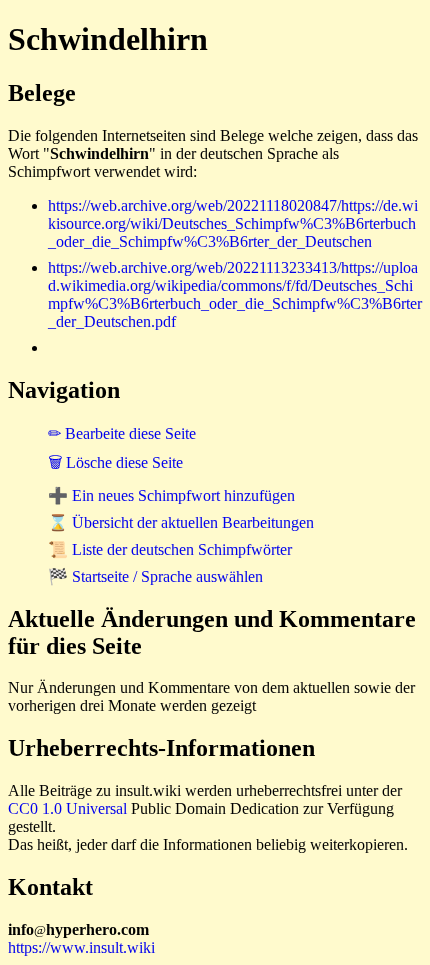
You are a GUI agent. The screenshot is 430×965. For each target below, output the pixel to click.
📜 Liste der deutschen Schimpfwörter (170, 549)
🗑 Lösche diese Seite (115, 462)
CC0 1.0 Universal (67, 808)
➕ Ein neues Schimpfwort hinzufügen (171, 495)
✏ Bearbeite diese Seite (122, 433)
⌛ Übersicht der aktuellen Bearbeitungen (181, 522)
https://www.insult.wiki (81, 947)
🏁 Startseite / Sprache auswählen (155, 576)
